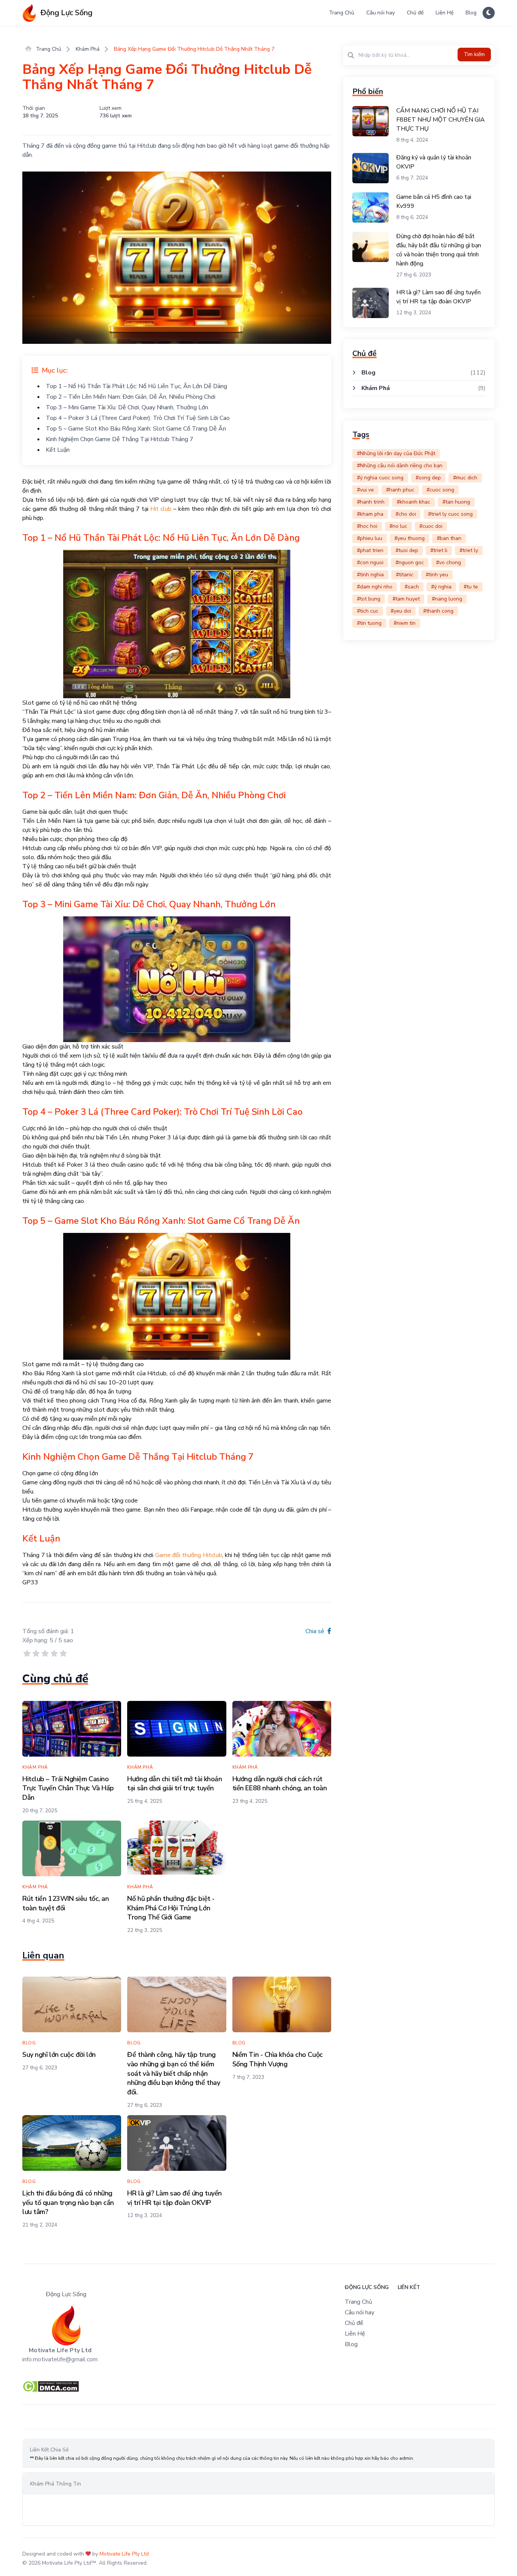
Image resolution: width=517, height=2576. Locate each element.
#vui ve (365, 490)
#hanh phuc (400, 490)
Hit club (161, 509)
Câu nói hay (381, 13)
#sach (412, 587)
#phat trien (370, 550)
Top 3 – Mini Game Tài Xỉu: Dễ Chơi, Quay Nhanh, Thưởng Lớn (127, 407)
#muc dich (465, 478)
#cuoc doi (431, 526)
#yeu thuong (410, 538)
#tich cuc (368, 611)
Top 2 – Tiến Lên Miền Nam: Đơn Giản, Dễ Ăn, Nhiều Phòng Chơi (131, 397)
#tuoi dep (407, 550)
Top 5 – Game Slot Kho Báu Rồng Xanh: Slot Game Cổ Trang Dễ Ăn (136, 429)
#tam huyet (406, 599)
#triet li (439, 550)
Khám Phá (88, 49)
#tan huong (456, 502)
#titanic (405, 575)
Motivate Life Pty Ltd (124, 2554)
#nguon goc (410, 562)
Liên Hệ (445, 13)
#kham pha (370, 514)
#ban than (449, 538)
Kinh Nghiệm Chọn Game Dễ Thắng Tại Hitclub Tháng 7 (120, 439)
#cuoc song (440, 490)
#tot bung (369, 599)
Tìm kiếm (474, 54)
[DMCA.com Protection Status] (258, 2386)
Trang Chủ (342, 13)
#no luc (398, 526)
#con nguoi (370, 562)
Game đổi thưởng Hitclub (189, 1555)
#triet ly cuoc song (450, 514)
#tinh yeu (437, 575)
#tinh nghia (370, 575)
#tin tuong (369, 623)
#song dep (428, 478)
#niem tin (405, 623)
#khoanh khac (413, 502)
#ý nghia (441, 587)
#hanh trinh (371, 502)
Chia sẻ (316, 1631)
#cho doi (406, 514)
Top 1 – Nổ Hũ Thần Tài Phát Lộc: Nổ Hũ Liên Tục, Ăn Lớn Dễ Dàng (136, 386)
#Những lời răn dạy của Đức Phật (396, 453)
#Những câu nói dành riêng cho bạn (400, 466)
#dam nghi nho (375, 587)
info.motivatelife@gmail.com (60, 2359)
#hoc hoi (367, 526)
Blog (471, 13)
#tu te (471, 587)
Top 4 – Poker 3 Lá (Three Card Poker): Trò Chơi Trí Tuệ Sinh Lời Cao (138, 418)
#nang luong (447, 599)
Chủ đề (415, 13)
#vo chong (448, 562)
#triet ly (469, 550)
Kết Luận (58, 450)
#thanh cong (438, 611)
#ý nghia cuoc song (380, 478)
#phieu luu (370, 538)
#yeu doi (401, 611)
